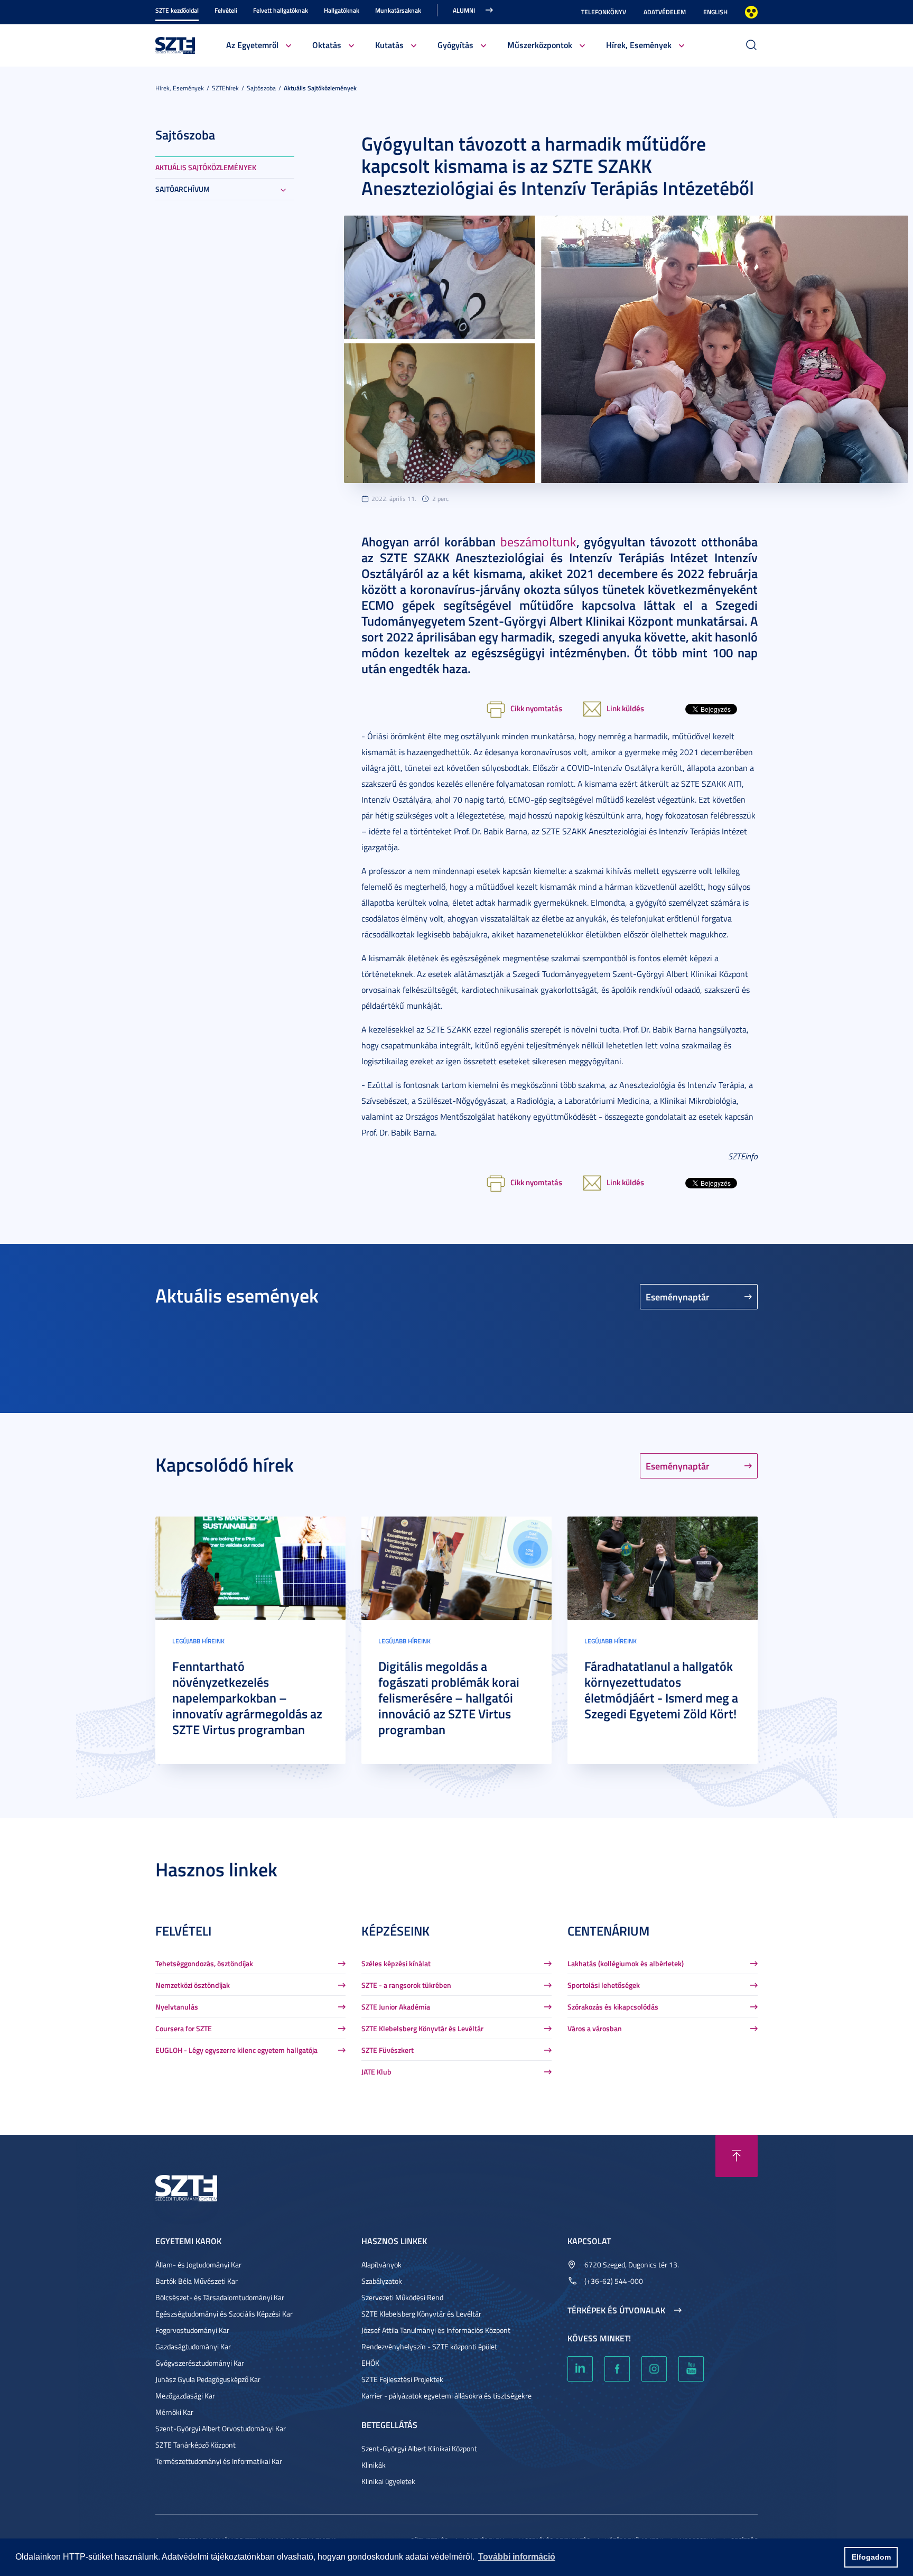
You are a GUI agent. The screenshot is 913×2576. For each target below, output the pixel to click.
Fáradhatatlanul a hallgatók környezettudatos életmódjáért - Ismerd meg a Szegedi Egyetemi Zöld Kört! (661, 1690)
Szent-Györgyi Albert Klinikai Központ (419, 2448)
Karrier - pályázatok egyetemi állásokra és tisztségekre (446, 2396)
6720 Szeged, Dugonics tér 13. (632, 2265)
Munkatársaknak (398, 10)
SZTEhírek (225, 88)
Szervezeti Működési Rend (402, 2297)
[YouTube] (691, 2369)
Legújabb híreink (198, 1641)
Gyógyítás (455, 45)
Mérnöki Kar (174, 2412)
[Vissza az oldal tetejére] (737, 2156)
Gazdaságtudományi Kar (193, 2346)
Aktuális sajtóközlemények (320, 88)
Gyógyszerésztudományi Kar (200, 2363)
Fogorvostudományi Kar (192, 2330)
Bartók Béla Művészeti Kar (197, 2281)
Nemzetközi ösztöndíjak (193, 1985)
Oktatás (327, 45)
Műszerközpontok (540, 45)
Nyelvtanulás (177, 2007)
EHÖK (370, 2363)
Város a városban (595, 2028)
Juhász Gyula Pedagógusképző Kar (208, 2379)
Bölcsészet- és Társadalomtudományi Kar (220, 2297)
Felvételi (226, 10)
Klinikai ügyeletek (388, 2481)
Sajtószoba (261, 88)
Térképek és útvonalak (616, 2310)
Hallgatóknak (342, 10)
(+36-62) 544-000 (614, 2281)
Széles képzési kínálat (396, 1963)
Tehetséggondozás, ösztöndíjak (204, 1963)
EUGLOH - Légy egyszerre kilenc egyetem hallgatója (236, 2050)
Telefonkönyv (604, 12)
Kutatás (389, 45)
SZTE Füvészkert (388, 2050)
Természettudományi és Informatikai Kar (219, 2461)
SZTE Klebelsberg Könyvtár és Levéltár (422, 2028)
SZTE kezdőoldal (177, 10)
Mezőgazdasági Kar (185, 2396)
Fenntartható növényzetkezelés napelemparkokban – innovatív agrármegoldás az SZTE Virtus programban (247, 1698)
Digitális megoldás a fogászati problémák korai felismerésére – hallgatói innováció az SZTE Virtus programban (449, 1698)
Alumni (464, 10)
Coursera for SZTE (184, 2028)
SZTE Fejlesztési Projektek (402, 2379)
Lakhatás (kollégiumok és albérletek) (626, 1963)
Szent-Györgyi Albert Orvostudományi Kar (221, 2428)
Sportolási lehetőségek (604, 1985)
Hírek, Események (639, 45)
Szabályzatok (382, 2281)
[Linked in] (580, 2369)
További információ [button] (517, 2557)
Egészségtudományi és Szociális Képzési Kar (224, 2314)
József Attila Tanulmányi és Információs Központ (436, 2330)
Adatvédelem (665, 12)
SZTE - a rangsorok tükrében (406, 1985)
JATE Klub (376, 2072)
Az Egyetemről (252, 45)
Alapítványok (381, 2265)
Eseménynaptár (678, 1297)
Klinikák (374, 2465)
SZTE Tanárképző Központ (195, 2445)
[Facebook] (617, 2369)
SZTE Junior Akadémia (396, 2007)
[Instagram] (654, 2369)
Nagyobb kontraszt (751, 12)
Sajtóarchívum (183, 189)
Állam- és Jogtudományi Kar (198, 2265)
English (715, 12)
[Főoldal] (175, 44)
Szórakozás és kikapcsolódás (613, 2007)
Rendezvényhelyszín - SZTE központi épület (429, 2346)
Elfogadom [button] (871, 2557)
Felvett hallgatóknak (281, 10)
